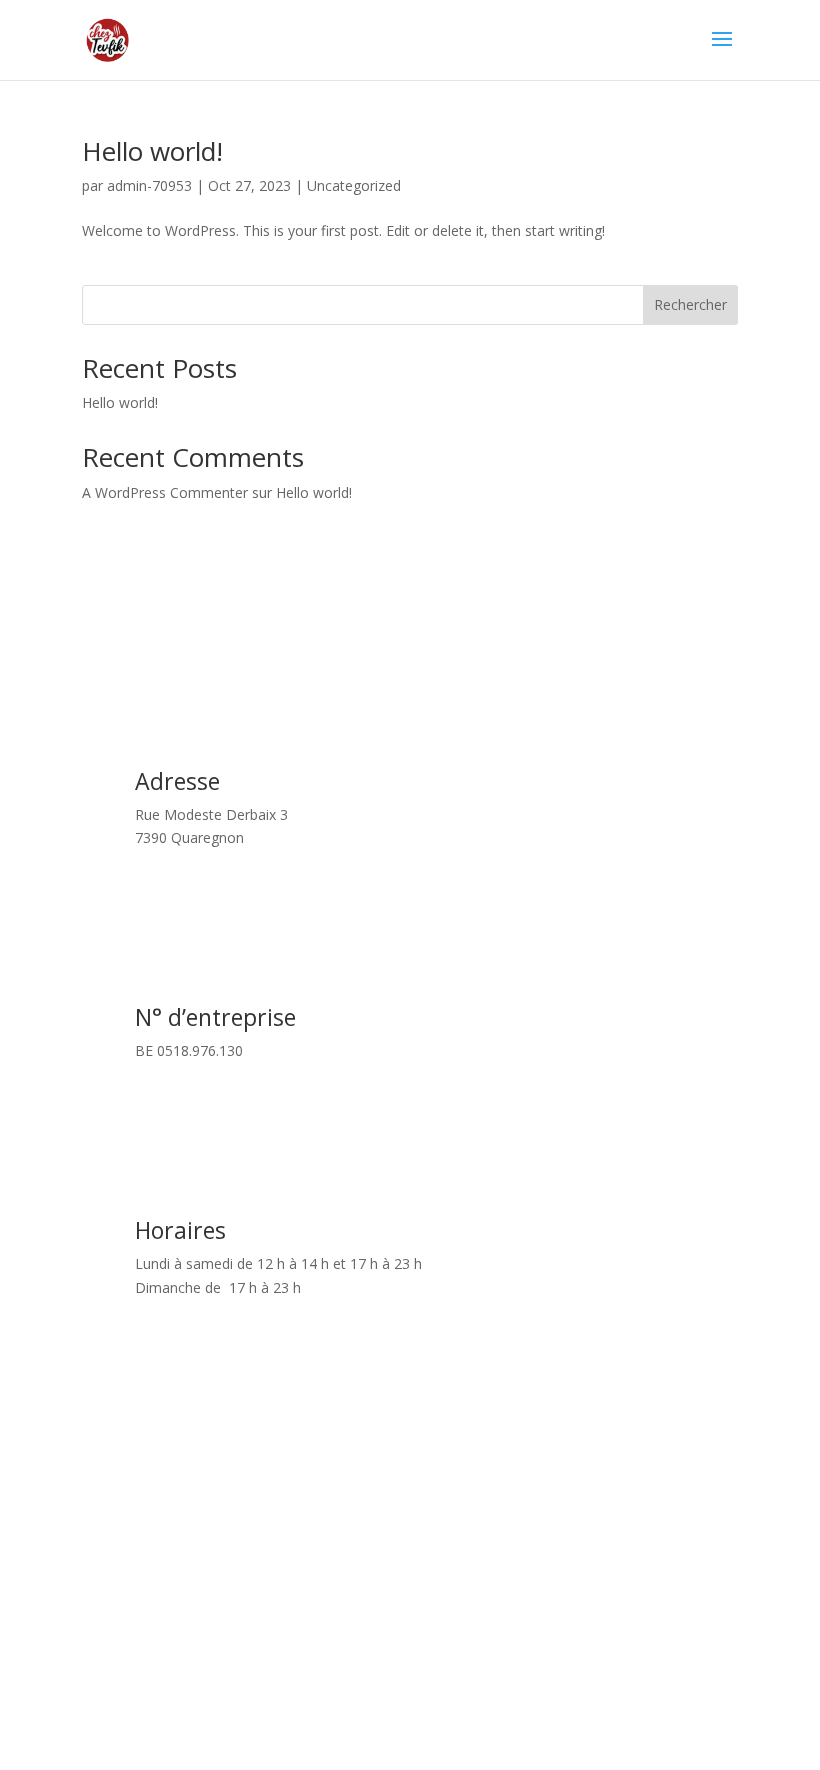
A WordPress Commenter (165, 492)
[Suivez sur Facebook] (410, 1666)
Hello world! (152, 151)
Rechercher (690, 304)
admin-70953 (149, 185)
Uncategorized (354, 185)
